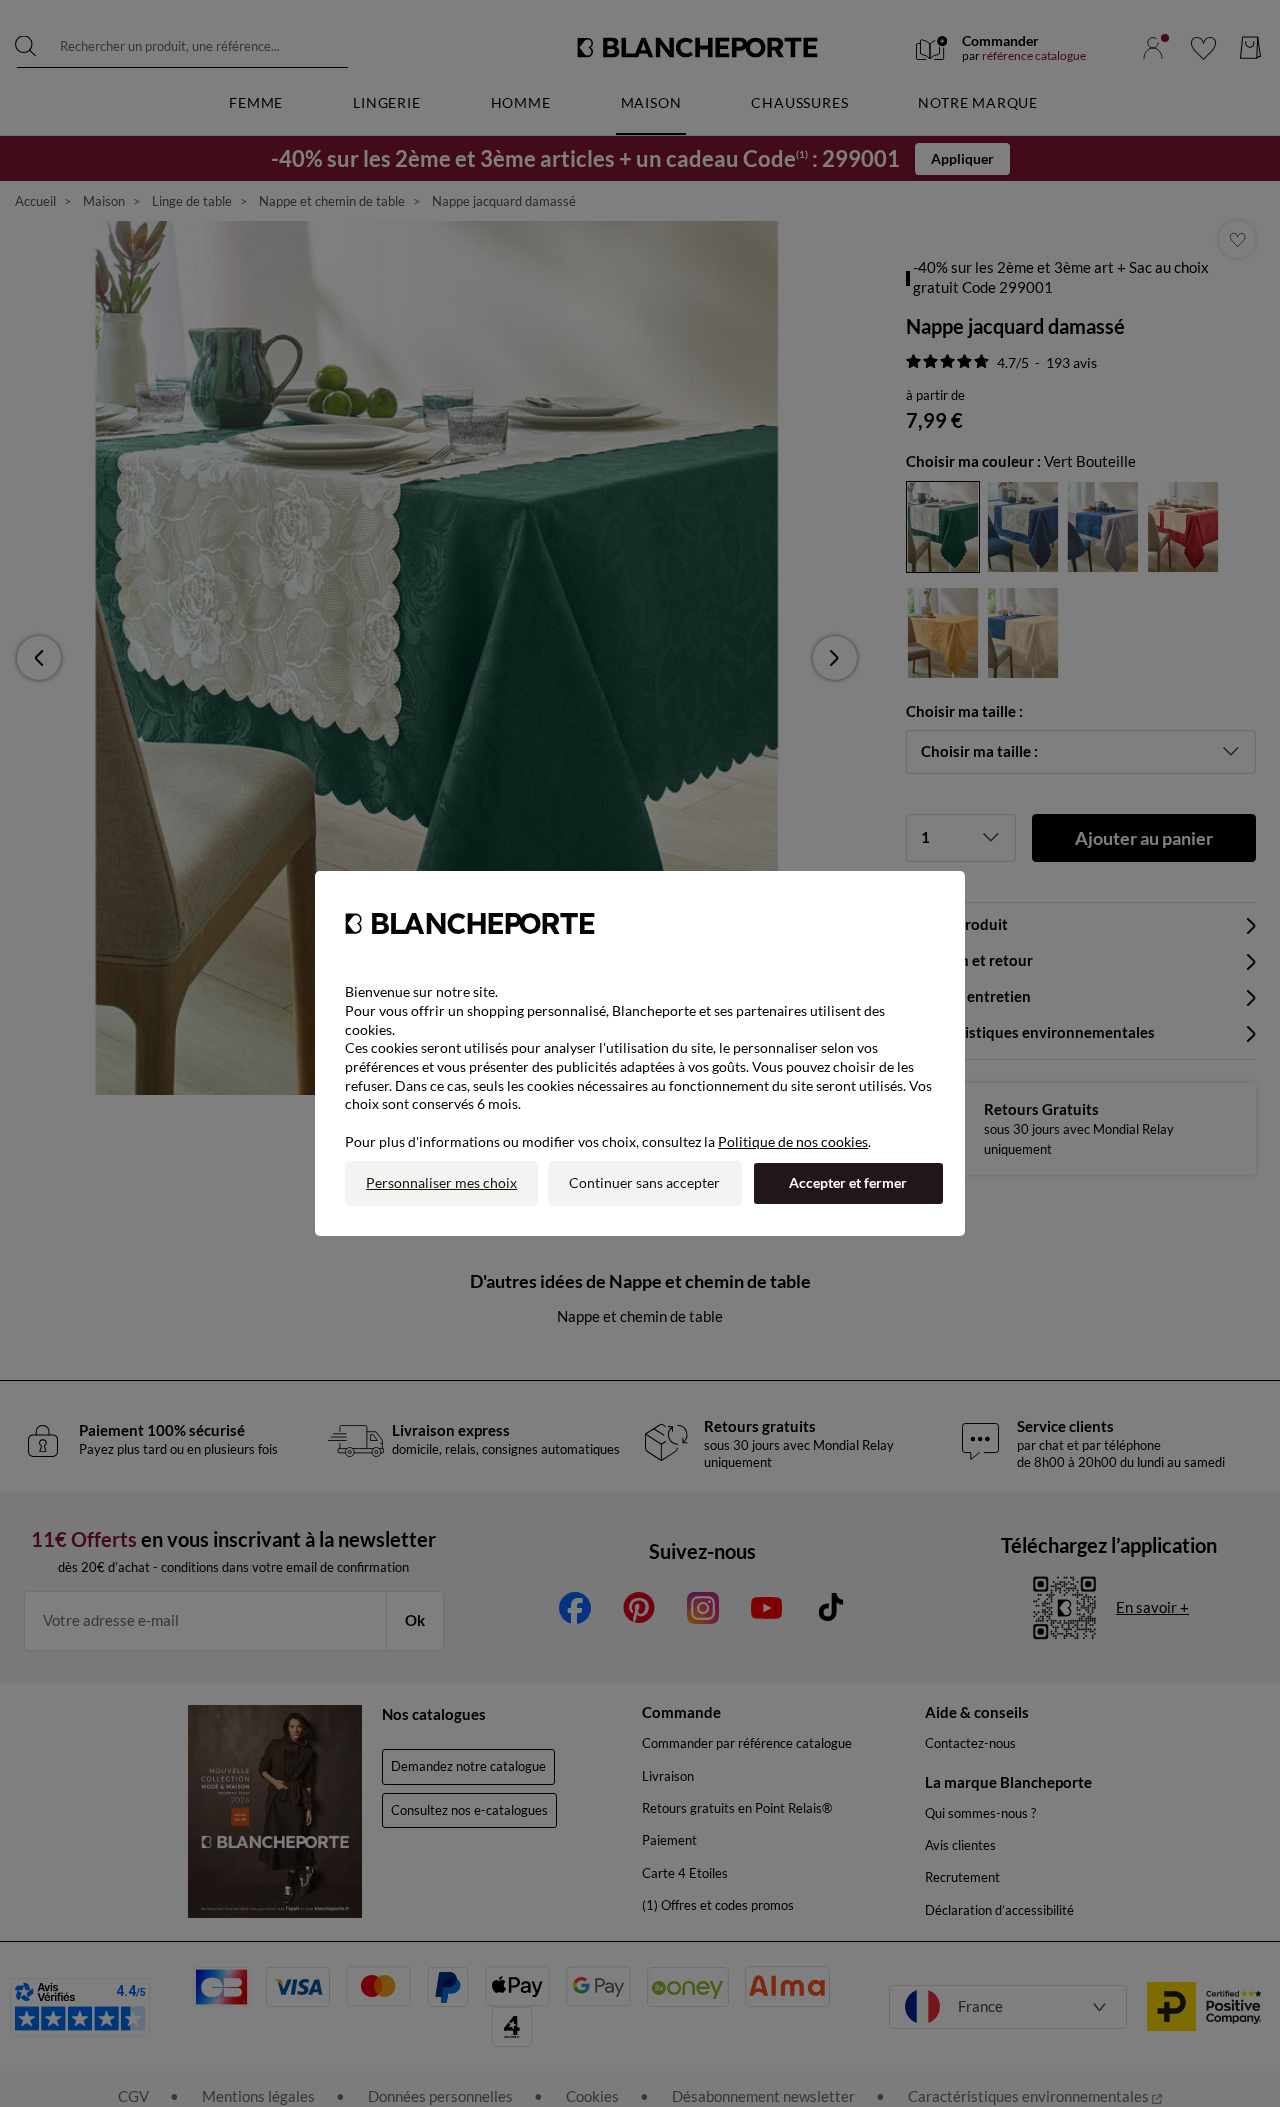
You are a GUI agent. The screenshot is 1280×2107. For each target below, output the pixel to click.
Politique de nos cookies (793, 1141)
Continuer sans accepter (644, 1182)
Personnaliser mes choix (441, 1182)
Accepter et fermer (848, 1182)
